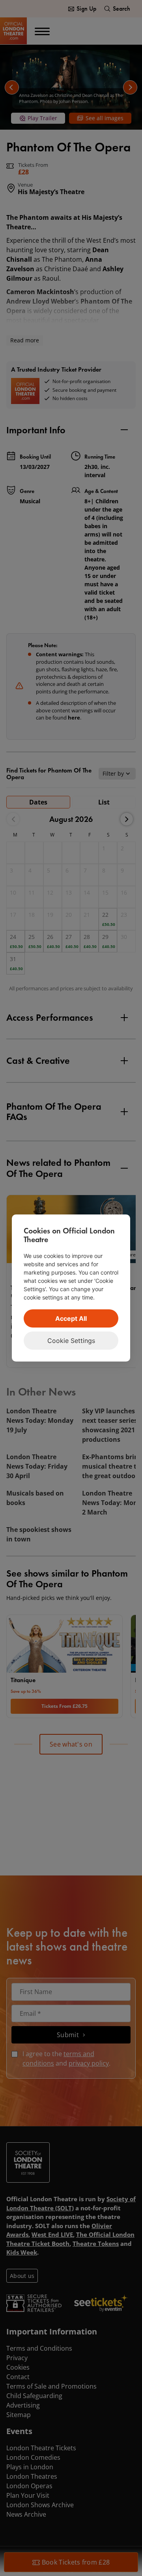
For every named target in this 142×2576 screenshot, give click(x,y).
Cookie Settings (71, 1341)
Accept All (71, 1318)
